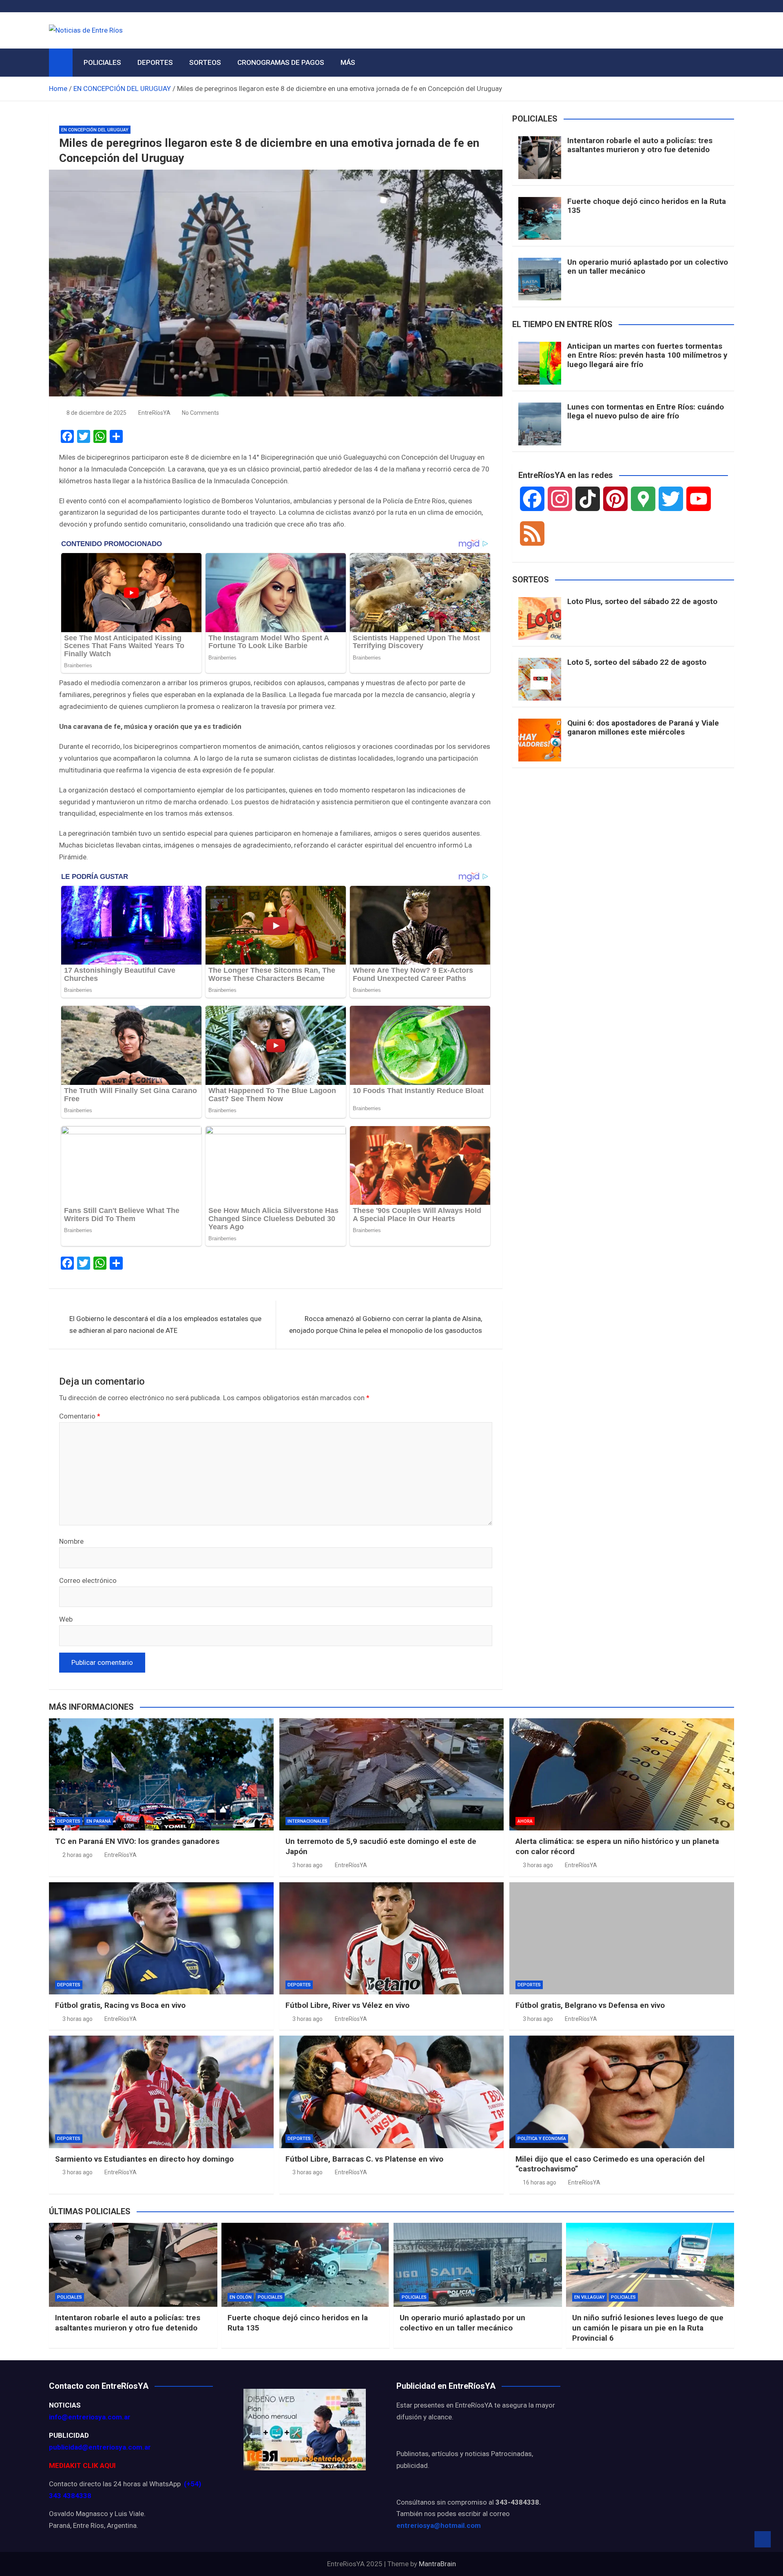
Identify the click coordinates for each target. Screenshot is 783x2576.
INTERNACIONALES (307, 1821)
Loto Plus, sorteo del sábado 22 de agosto (642, 601)
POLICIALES (102, 62)
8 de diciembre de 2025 (96, 413)
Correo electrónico (88, 1580)
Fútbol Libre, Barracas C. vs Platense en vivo (364, 2159)
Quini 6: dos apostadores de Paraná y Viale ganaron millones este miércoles (643, 728)
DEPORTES (155, 62)
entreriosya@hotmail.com (439, 2525)
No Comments (200, 413)
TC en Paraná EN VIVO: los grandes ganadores (137, 1841)
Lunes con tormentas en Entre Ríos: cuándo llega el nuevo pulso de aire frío (646, 412)
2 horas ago (77, 1855)
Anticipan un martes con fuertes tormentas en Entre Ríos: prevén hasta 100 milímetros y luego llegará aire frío (647, 355)
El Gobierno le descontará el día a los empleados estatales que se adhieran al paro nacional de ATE (165, 1325)
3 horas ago (307, 1865)
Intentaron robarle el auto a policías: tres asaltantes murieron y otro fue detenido (640, 145)
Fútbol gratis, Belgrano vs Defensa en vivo (590, 2005)
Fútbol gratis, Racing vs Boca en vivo (120, 2005)
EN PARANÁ (99, 1821)
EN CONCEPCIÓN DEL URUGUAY (95, 130)
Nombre (71, 1541)
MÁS (348, 62)
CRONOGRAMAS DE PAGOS (281, 62)
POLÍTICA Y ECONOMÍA (542, 2139)
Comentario (80, 1416)
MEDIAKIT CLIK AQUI (82, 2465)
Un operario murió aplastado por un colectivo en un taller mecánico (648, 267)
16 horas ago (540, 2182)
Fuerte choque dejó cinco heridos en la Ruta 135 (647, 206)
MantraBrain (437, 2564)
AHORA (525, 1821)
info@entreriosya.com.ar (90, 2417)
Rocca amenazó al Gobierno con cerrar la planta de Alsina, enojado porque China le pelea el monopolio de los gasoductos (386, 1325)
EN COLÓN (241, 2297)
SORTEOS (205, 62)
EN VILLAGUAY (589, 2297)
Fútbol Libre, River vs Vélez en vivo (347, 2005)
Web (66, 1619)
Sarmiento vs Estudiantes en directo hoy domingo (144, 2159)
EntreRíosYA (154, 413)
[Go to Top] (763, 2539)
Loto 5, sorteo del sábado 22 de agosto (637, 662)
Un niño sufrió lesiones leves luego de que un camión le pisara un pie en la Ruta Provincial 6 (648, 2328)
